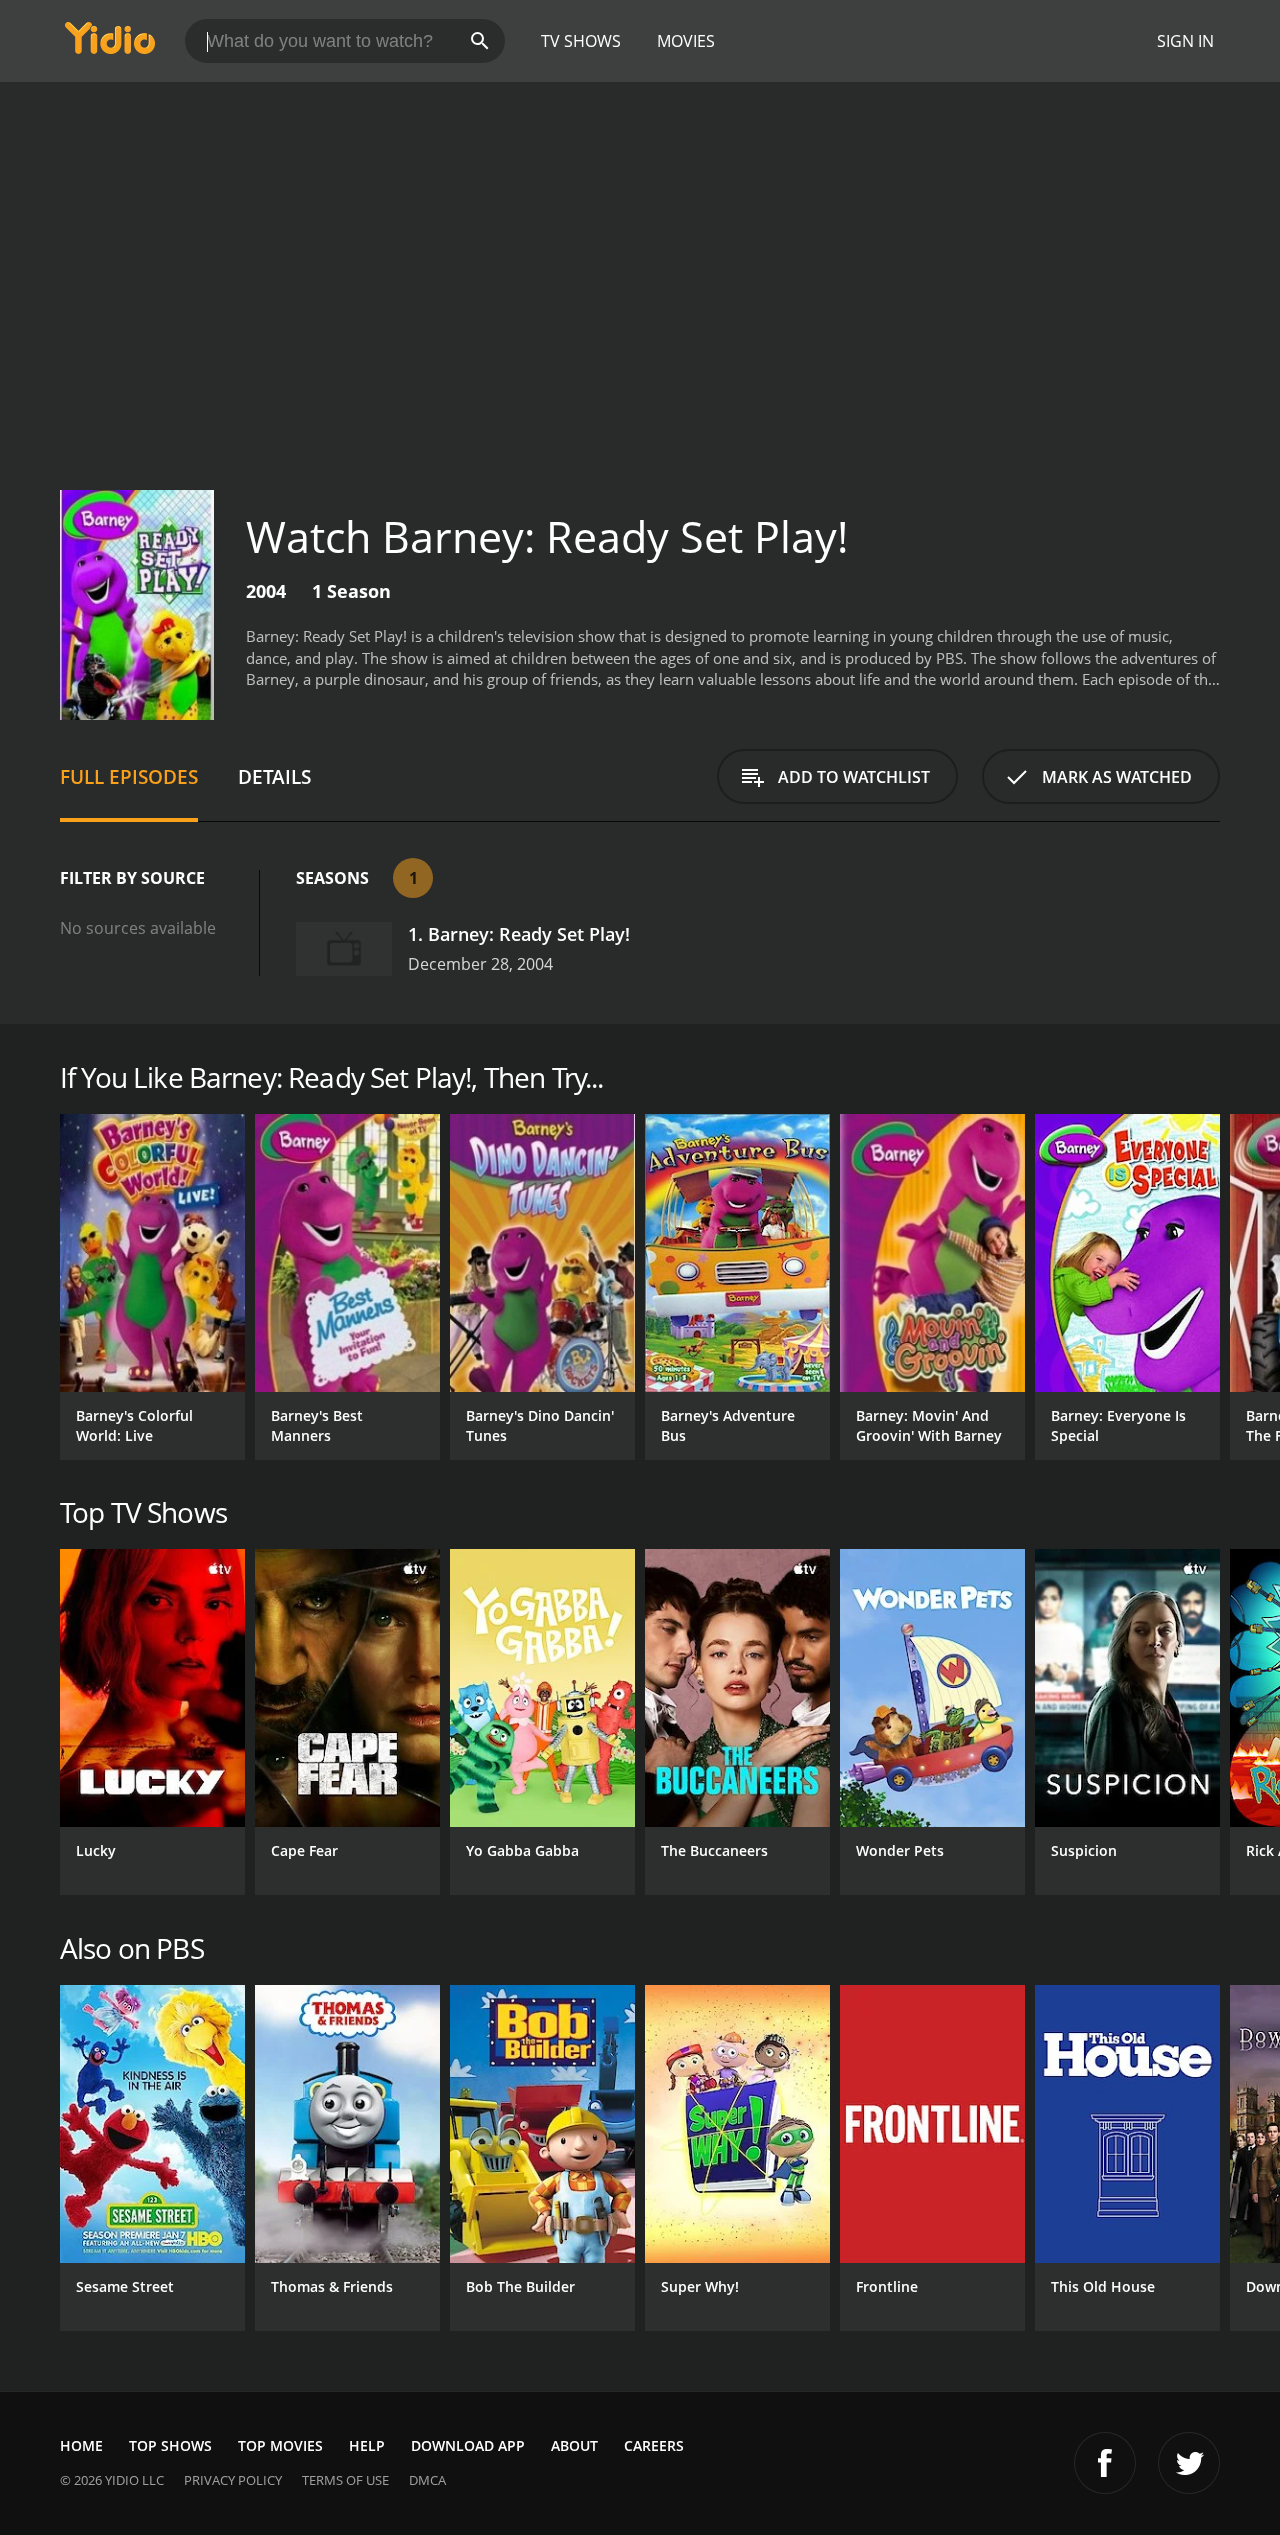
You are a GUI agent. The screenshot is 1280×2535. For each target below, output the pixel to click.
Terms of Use (345, 2480)
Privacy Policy (233, 2480)
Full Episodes (129, 776)
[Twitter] (1189, 2463)
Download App (468, 2445)
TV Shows (581, 41)
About (574, 2445)
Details (274, 776)
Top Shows (170, 2445)
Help (367, 2445)
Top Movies (280, 2445)
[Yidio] (110, 44)
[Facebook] (1105, 2463)
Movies (686, 41)
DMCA (427, 2480)
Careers (654, 2445)
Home (81, 2445)
